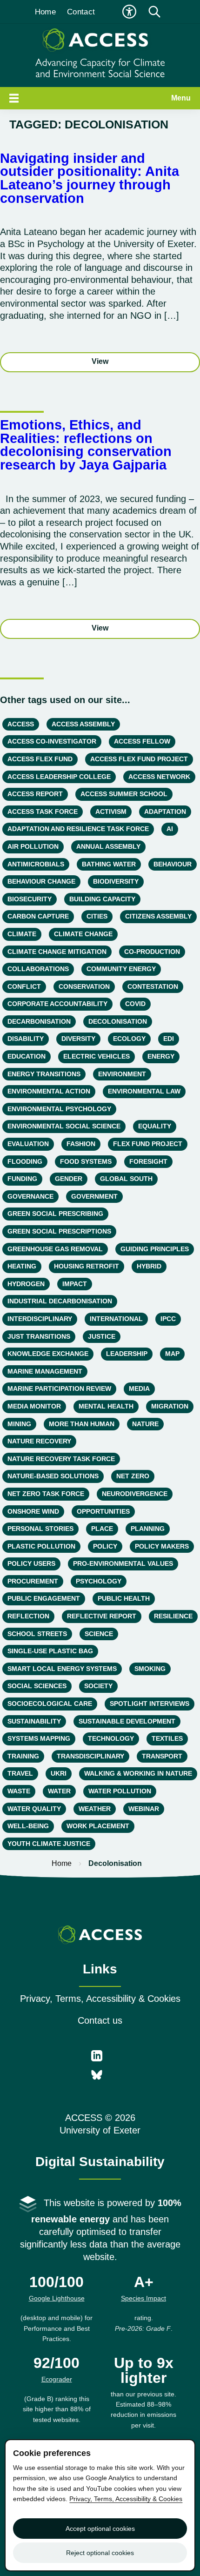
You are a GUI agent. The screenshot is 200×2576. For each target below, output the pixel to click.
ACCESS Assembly (83, 724)
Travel (20, 1773)
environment (122, 1074)
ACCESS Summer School (124, 794)
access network (159, 777)
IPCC (168, 1319)
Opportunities (103, 1511)
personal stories (40, 1529)
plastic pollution (41, 1546)
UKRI (59, 1773)
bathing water (109, 864)
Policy (105, 1546)
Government (94, 1196)
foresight (148, 1161)
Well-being (28, 1826)
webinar (144, 1809)
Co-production (152, 952)
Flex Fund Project (148, 1144)
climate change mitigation (57, 952)
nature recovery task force (61, 1459)
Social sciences (37, 1686)
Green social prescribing (55, 1214)
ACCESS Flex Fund (40, 759)
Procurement (33, 1581)
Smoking (150, 1669)
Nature (145, 1424)
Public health (124, 1598)
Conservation (84, 986)
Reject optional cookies (100, 2553)
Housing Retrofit (87, 1266)
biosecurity (30, 899)
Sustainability (34, 1721)
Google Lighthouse (57, 2298)
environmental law (144, 1091)
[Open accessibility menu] (129, 12)
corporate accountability (57, 1004)
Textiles (167, 1738)
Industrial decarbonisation (60, 1301)
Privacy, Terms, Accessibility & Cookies (100, 1999)
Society (98, 1686)
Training (23, 1756)
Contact (81, 12)
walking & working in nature (138, 1773)
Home (45, 12)
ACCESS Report (35, 794)
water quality (34, 1809)
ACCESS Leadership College (59, 777)
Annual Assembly (108, 846)
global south (126, 1179)
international (116, 1319)
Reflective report (102, 1616)
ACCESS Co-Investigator (52, 741)
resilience (173, 1616)
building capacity (102, 899)
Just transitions (39, 1336)
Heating (22, 1266)
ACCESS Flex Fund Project (139, 759)
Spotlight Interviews (150, 1704)
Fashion (81, 1144)
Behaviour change (41, 881)
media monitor (34, 1406)
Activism (111, 812)
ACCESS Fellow (142, 741)
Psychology (99, 1581)
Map (172, 1354)
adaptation (165, 812)
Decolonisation (118, 1021)
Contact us (100, 2020)
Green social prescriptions (59, 1231)
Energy (161, 1056)
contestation (153, 986)
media (139, 1389)
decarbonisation (39, 1021)
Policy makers (162, 1546)
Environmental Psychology (59, 1109)
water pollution (120, 1791)
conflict (24, 986)
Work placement (98, 1826)
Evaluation (28, 1144)
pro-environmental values (123, 1563)
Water (59, 1791)
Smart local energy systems (62, 1669)
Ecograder (57, 2379)
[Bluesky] (97, 2076)
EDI (169, 1039)
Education (27, 1056)
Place (102, 1529)
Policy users (31, 1563)
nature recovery (39, 1441)
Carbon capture (38, 916)
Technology (111, 1738)
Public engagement (44, 1598)
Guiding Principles (155, 1249)
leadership (127, 1354)
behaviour (173, 864)
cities (97, 916)
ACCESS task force (43, 812)
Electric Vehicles (97, 1056)
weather (95, 1809)
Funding (22, 1179)
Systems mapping (39, 1738)
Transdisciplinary (90, 1756)
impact (75, 1284)
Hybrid (149, 1266)
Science (99, 1634)
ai (170, 829)
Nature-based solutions (53, 1476)
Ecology (129, 1039)
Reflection (28, 1616)
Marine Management (45, 1371)
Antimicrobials (36, 864)
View (100, 361)
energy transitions (44, 1074)
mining (19, 1424)
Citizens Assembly (158, 916)
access (21, 724)
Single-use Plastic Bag (50, 1651)
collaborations (38, 969)
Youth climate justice (49, 1844)
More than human (82, 1424)
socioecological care (50, 1704)
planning (148, 1529)
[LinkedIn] (97, 2057)
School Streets (37, 1634)
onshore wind (33, 1511)
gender (69, 1179)
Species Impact (143, 2298)
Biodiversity (116, 881)
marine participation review (59, 1389)
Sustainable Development (127, 1721)
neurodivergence (135, 1494)
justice (102, 1336)
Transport (162, 1756)
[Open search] (154, 12)
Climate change (83, 934)
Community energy (121, 969)
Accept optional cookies (100, 2529)
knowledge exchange (48, 1354)
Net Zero (133, 1476)
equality (155, 1126)
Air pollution (33, 846)
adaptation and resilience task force (78, 829)
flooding (25, 1161)
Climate (22, 934)
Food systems (86, 1161)
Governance (30, 1196)
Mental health (106, 1406)
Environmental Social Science (64, 1126)
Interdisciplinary (40, 1319)
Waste (19, 1791)
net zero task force (46, 1494)
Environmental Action (49, 1091)
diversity (78, 1039)
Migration (170, 1406)
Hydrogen (26, 1284)
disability (26, 1039)
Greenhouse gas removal (55, 1249)
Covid (135, 1004)
